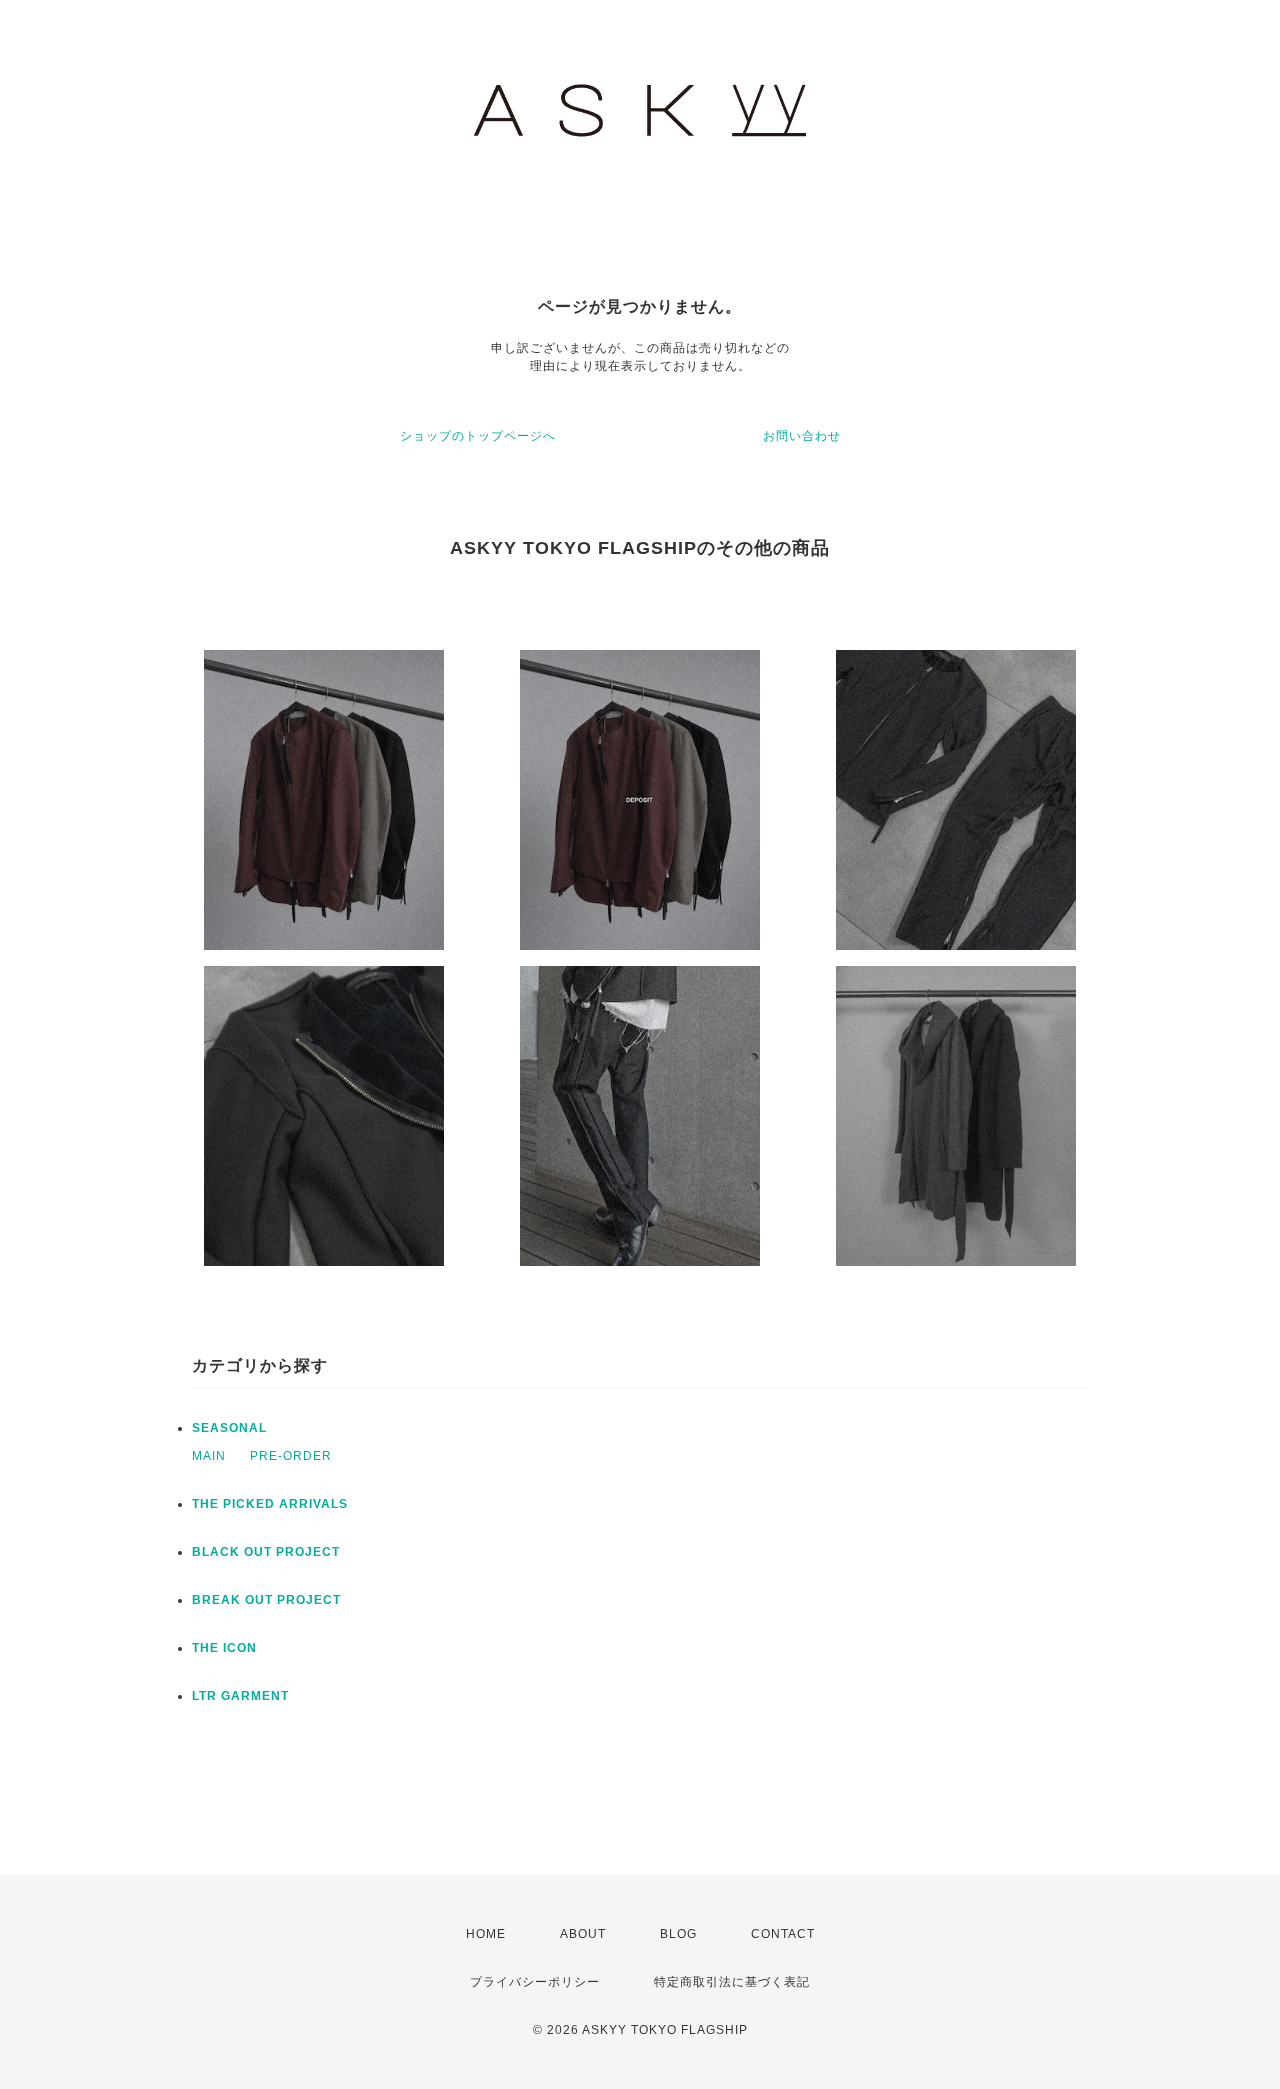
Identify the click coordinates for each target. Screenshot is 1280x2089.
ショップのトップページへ (478, 436)
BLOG (678, 1934)
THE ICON (224, 1648)
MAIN (209, 1456)
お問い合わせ (802, 436)
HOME (486, 1934)
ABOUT (583, 1934)
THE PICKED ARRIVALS (270, 1504)
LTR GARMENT (240, 1696)
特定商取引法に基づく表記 (732, 1982)
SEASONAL (229, 1428)
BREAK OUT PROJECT (266, 1600)
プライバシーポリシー (535, 1982)
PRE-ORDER (291, 1456)
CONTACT (783, 1934)
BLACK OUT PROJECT (266, 1552)
